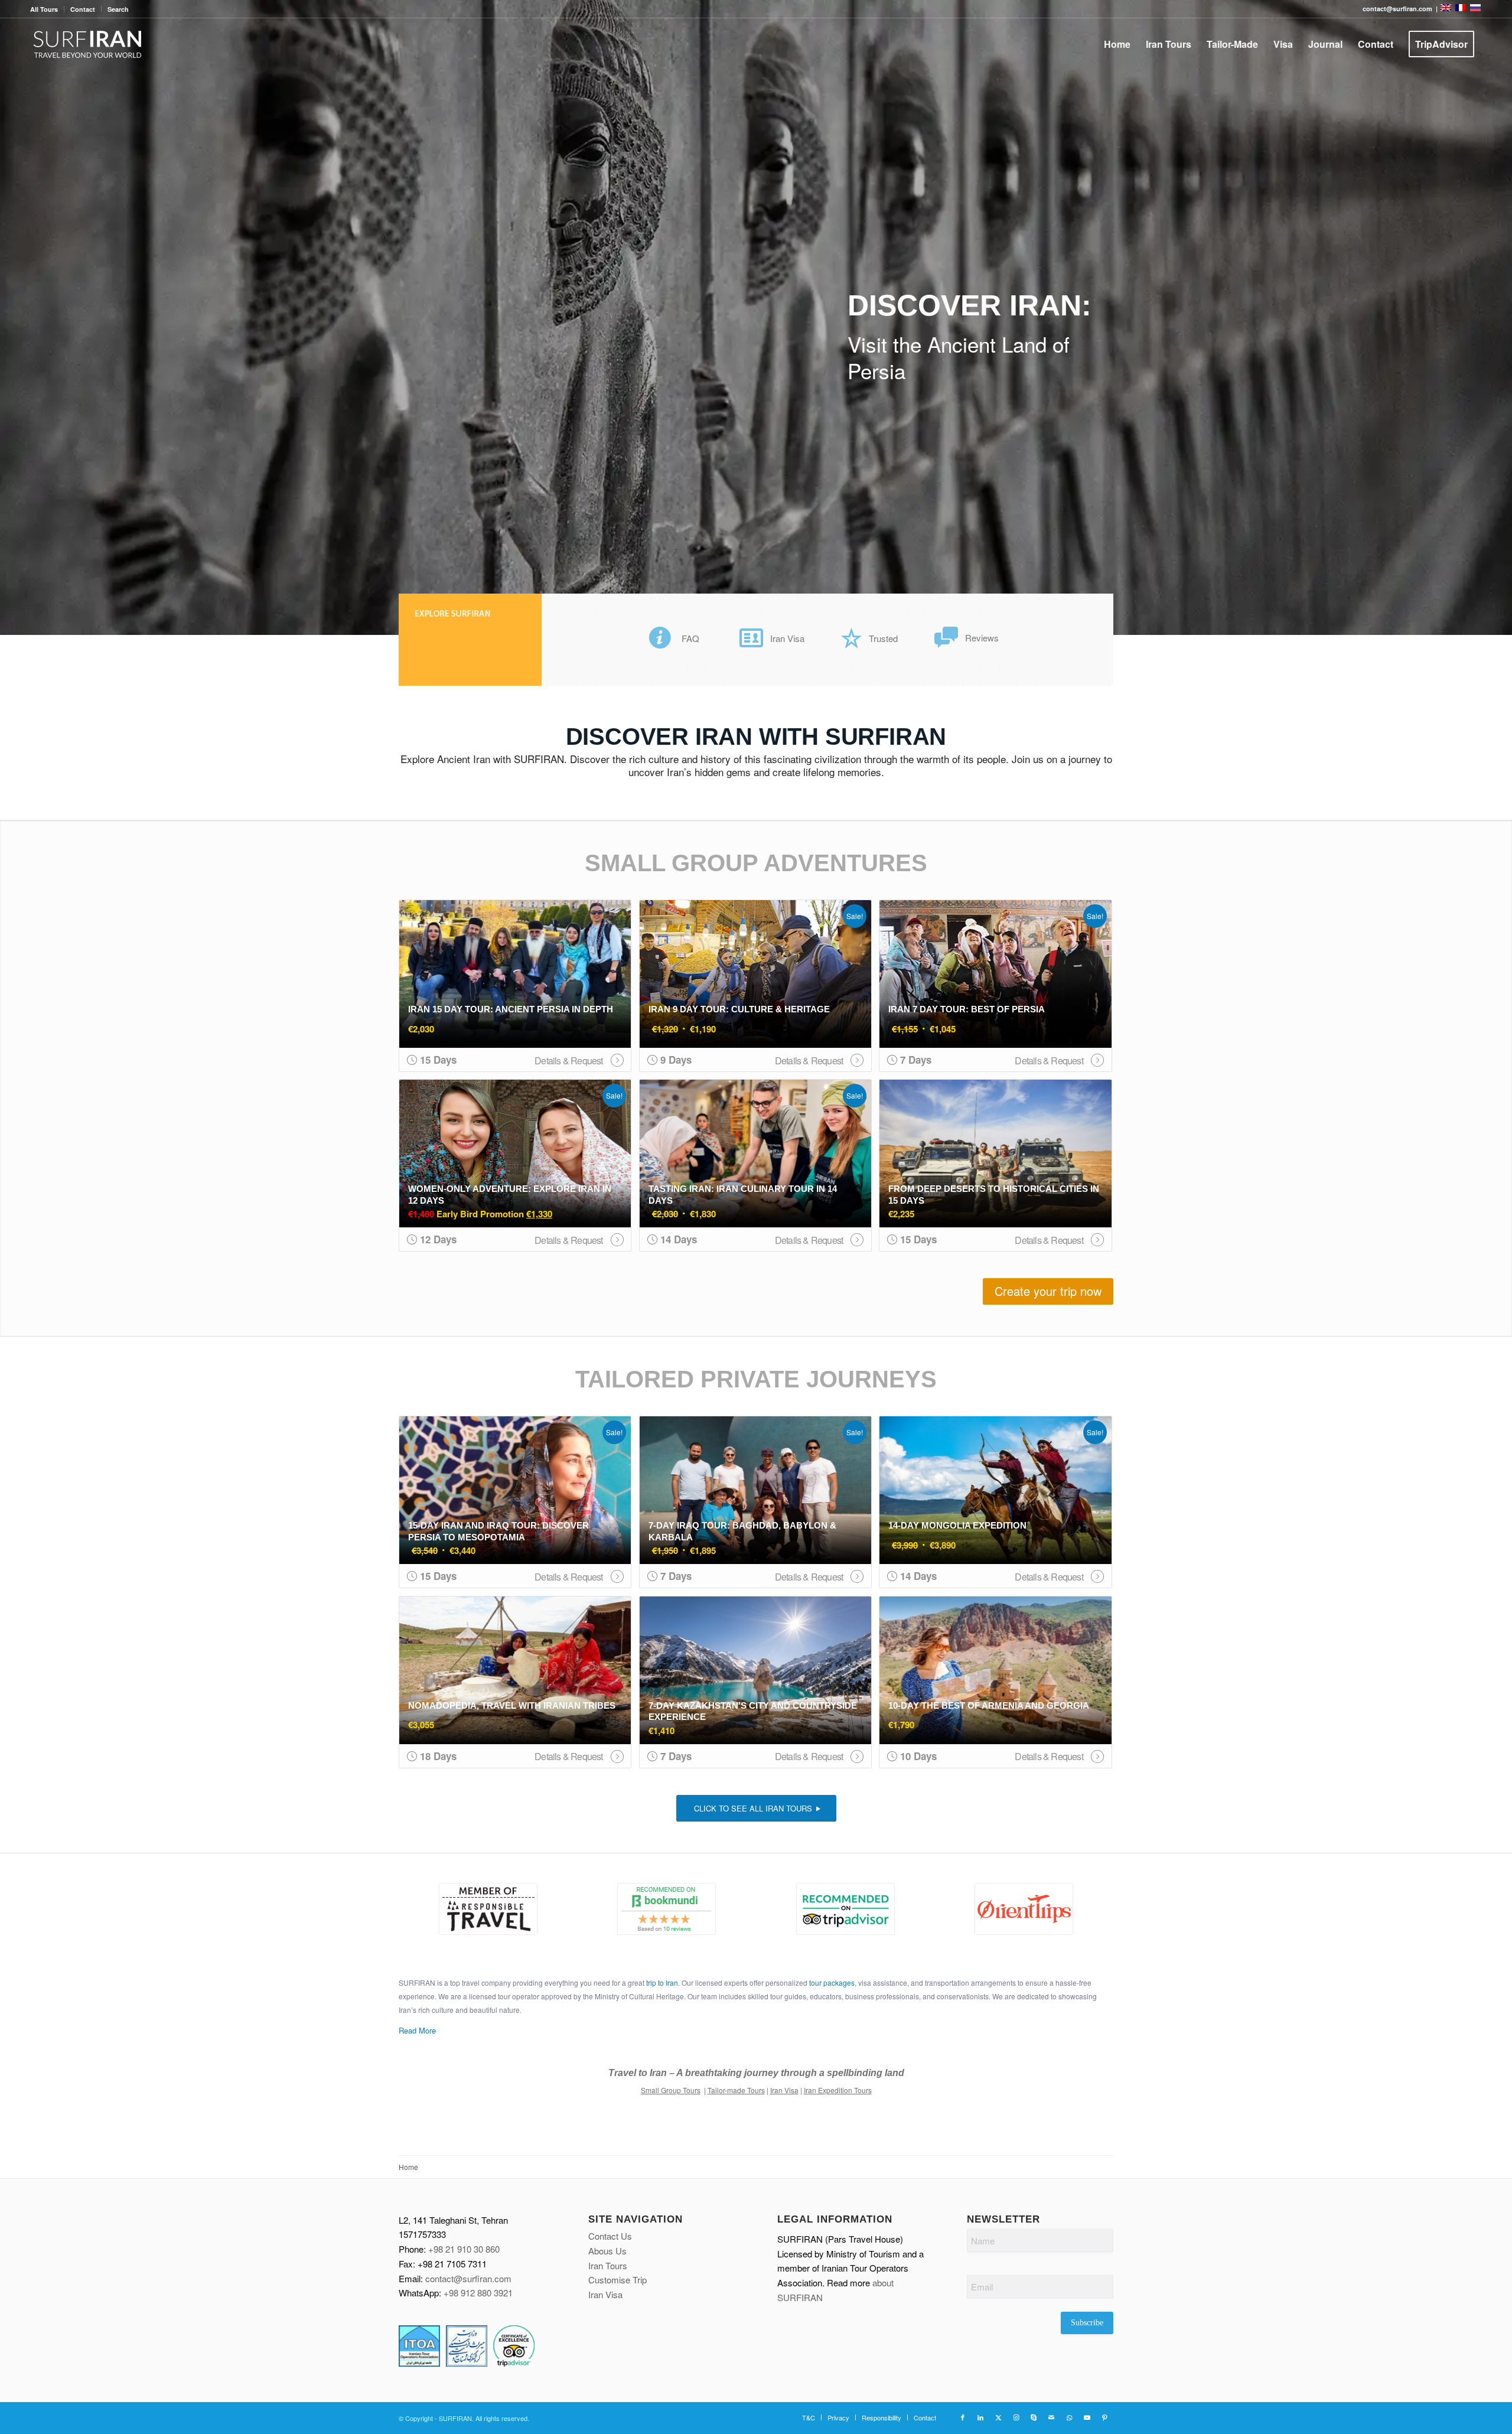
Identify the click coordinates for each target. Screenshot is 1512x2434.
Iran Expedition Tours (838, 2090)
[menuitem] (47, 9)
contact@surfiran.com (468, 2278)
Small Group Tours (671, 2090)
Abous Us (607, 2251)
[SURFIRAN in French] (1462, 9)
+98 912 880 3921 (478, 2293)
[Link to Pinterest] (1104, 2417)
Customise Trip (617, 2280)
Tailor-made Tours (736, 2090)
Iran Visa (784, 2090)
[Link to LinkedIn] (980, 2417)
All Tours (44, 9)
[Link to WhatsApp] (1069, 2417)
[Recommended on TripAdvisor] (845, 1909)
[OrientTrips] (1024, 1909)
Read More (417, 2030)
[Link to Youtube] (1087, 2417)
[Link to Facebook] (963, 2417)
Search (118, 9)
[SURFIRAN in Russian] (1475, 9)
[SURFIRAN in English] (1447, 9)
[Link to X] (998, 2417)
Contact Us (610, 2236)
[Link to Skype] (1034, 2417)
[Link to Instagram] (1016, 2417)
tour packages (832, 1982)
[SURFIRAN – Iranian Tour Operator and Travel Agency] (88, 44)
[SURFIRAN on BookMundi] (667, 1909)
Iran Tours (608, 2265)
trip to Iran (662, 1982)
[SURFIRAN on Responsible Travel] (488, 1909)
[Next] (1502, 318)
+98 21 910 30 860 (464, 2249)
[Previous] (10, 318)
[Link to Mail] (1051, 2417)
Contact (83, 9)
